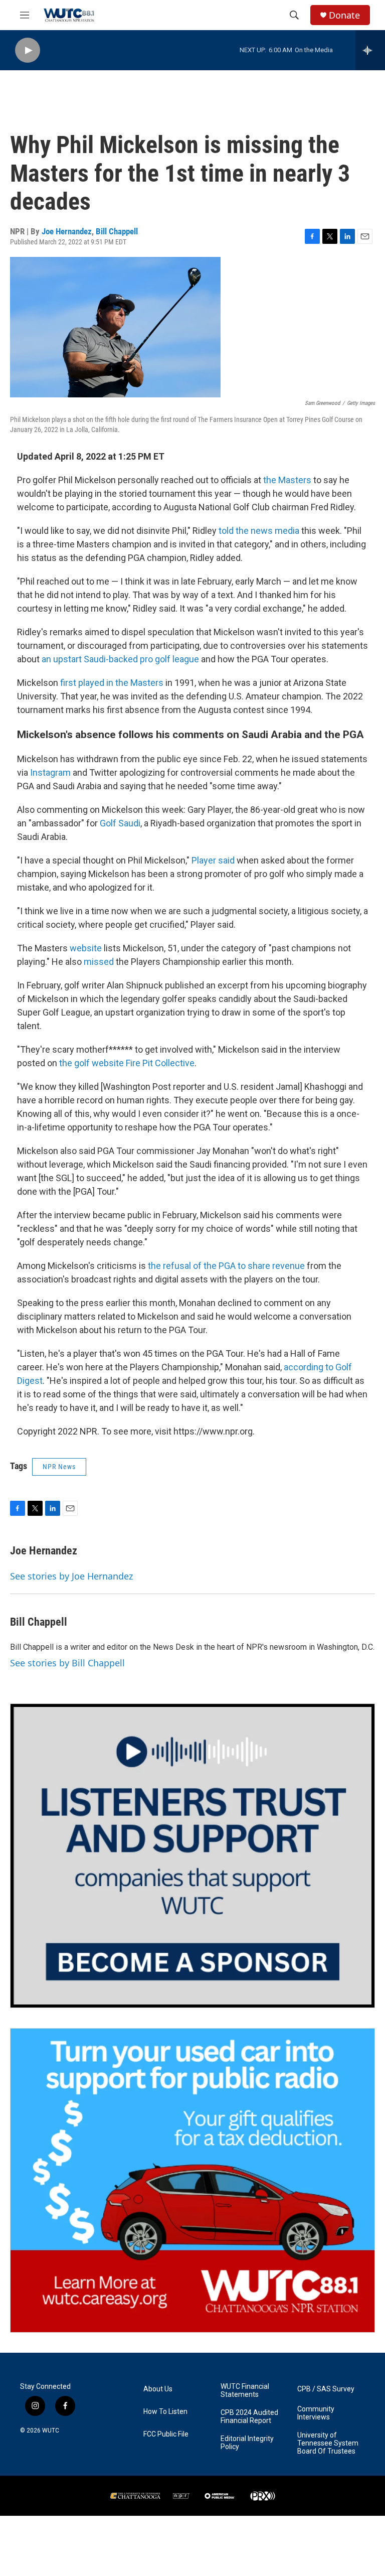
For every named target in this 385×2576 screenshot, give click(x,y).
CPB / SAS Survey (326, 2389)
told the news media (259, 531)
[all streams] (370, 50)
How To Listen (165, 2412)
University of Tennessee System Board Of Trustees (328, 2443)
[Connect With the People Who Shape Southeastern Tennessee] (192, 1856)
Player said (213, 860)
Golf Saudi (120, 823)
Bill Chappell (117, 231)
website (86, 948)
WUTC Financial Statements (245, 2391)
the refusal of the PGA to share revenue (226, 1266)
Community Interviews (316, 2413)
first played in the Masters (112, 683)
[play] (28, 50)
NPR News (59, 1467)
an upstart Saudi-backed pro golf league (120, 659)
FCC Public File (166, 2434)
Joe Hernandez (67, 231)
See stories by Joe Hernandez (71, 1576)
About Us (158, 2389)
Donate (344, 15)
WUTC (51, 2430)
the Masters (287, 480)
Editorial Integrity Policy (247, 2443)
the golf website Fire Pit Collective (127, 1063)
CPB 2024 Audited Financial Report (249, 2417)
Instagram (50, 772)
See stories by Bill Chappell (67, 1663)
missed (99, 962)
